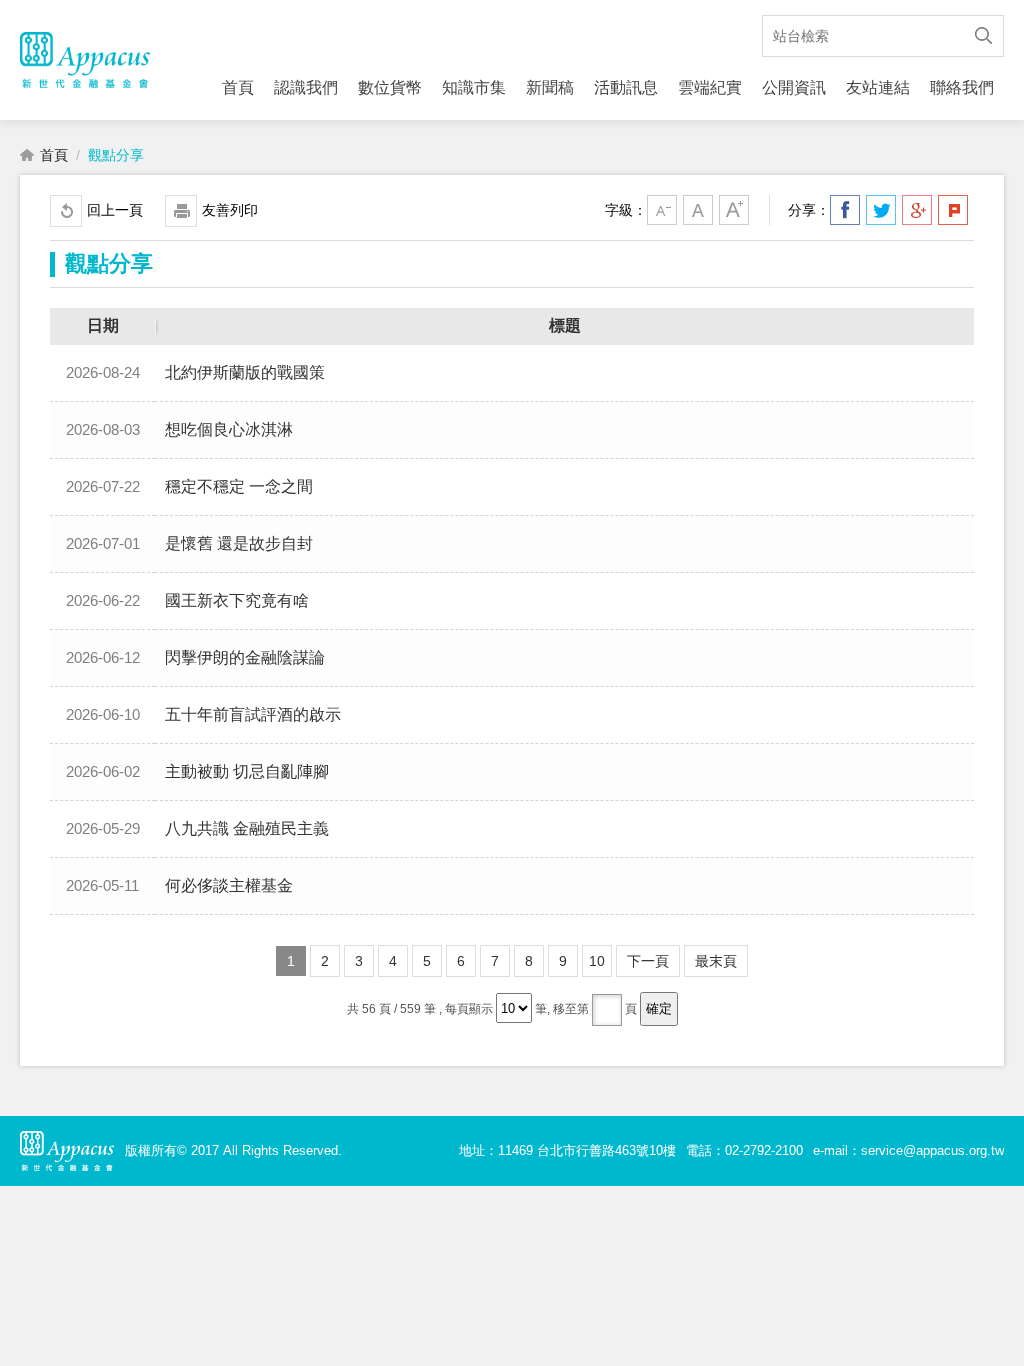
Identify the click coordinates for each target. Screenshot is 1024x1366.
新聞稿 (550, 87)
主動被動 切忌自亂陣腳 (247, 771)
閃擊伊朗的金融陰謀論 (245, 657)
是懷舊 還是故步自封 (239, 543)
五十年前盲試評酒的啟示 (253, 714)
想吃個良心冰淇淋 (229, 429)
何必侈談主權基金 (229, 885)
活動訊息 (626, 87)
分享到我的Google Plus (917, 210)
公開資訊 (794, 87)
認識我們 (306, 87)
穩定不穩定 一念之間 (239, 486)
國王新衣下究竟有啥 (237, 600)
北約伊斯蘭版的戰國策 (245, 372)
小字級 (662, 210)
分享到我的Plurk (953, 210)
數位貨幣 (390, 87)
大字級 (734, 210)
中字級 (698, 210)
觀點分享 (116, 155)
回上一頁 (115, 210)
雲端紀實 (710, 87)
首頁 (238, 87)
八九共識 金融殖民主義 (247, 828)
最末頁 (716, 961)
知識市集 (474, 87)
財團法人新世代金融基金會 (85, 60)
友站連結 (878, 87)
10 (597, 961)
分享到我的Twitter (881, 210)
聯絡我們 (962, 87)
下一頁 (648, 961)
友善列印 (230, 210)
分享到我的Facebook (845, 210)
